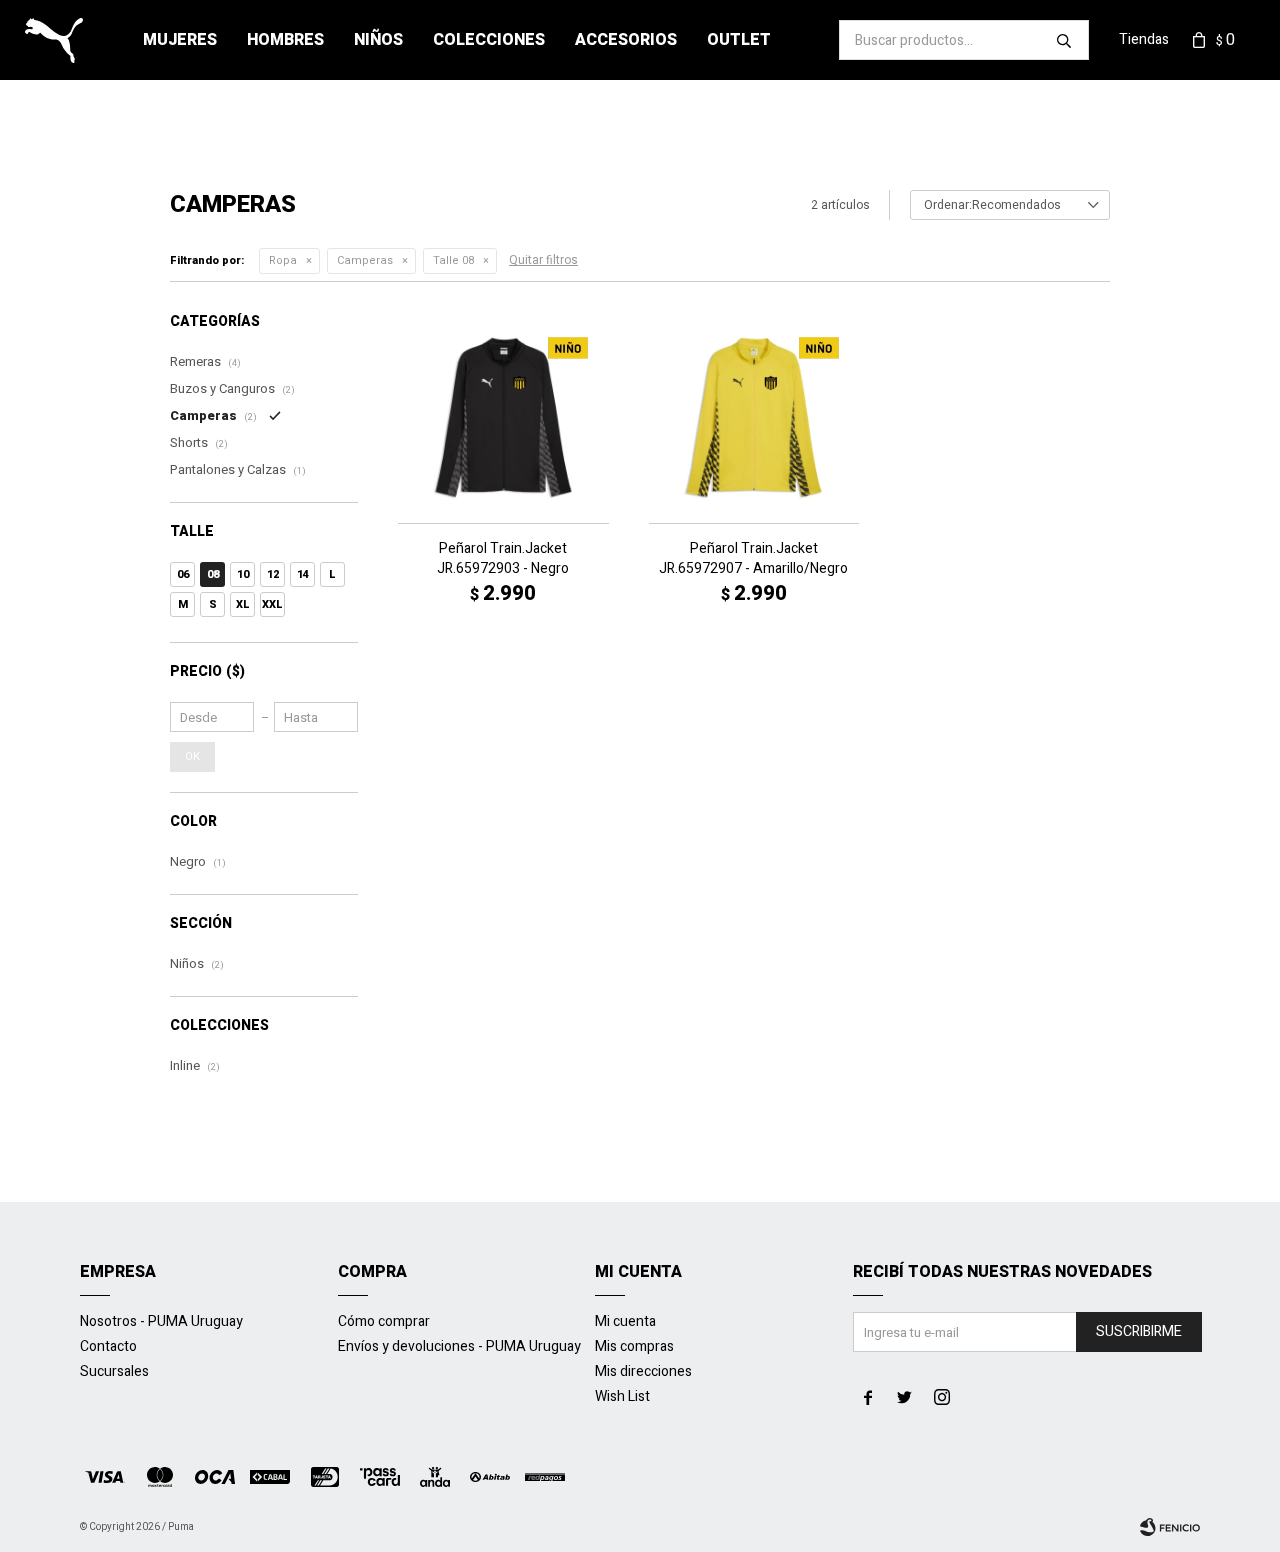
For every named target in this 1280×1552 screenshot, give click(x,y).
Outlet (739, 40)
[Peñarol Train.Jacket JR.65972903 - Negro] (503, 417)
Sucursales (114, 1371)
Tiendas (1144, 39)
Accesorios (626, 40)
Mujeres (180, 40)
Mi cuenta (625, 1321)
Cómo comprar (384, 1321)
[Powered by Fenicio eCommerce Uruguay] (1170, 1527)
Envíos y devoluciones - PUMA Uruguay (459, 1346)
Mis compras (634, 1346)
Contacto (108, 1346)
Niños (378, 40)
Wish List (622, 1396)
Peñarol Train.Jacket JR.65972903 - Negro (503, 559)
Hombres (285, 40)
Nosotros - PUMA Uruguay (161, 1321)
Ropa (283, 260)
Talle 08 (453, 260)
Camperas (365, 260)
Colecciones (489, 40)
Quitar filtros (543, 260)
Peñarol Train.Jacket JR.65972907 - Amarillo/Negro (753, 559)
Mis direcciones (643, 1371)
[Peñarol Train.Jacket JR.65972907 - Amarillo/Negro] (754, 417)
